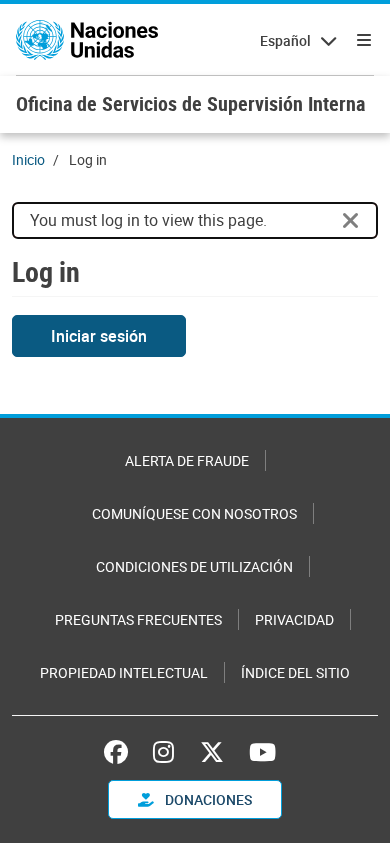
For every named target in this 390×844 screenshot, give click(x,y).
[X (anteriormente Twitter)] (212, 752)
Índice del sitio (295, 672)
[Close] (351, 221)
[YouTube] (262, 752)
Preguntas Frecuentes (138, 619)
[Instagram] (163, 752)
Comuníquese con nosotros (194, 513)
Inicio (28, 159)
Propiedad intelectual (124, 672)
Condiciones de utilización (194, 566)
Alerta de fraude (187, 460)
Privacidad (294, 619)
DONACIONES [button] (207, 799)
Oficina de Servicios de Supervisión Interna (190, 103)
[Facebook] (121, 752)
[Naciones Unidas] (87, 40)
